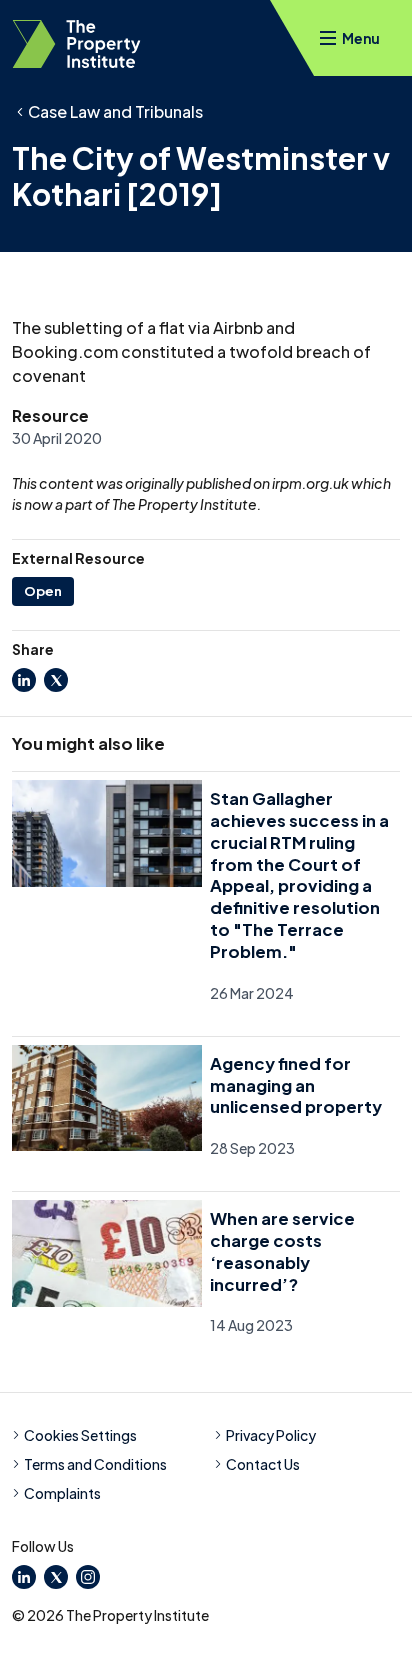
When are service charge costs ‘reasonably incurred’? (282, 1251)
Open (43, 591)
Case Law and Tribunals (115, 111)
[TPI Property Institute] (76, 44)
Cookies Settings (80, 1435)
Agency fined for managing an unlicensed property (296, 1085)
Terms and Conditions (95, 1464)
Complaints (62, 1493)
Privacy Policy (271, 1435)
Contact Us (263, 1464)
